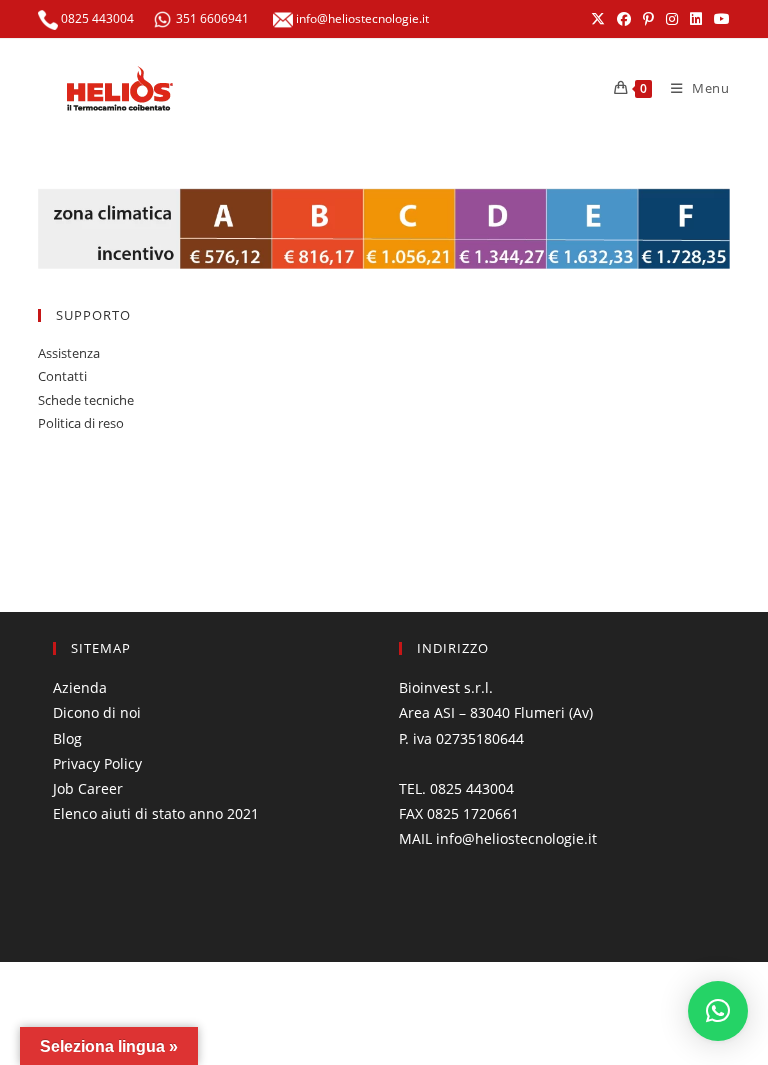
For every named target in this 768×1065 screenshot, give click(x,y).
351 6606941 (212, 18)
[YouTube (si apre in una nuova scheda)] (719, 19)
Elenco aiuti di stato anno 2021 (156, 813)
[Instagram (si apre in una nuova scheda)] (672, 19)
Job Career (88, 788)
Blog (67, 738)
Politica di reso (81, 423)
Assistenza (69, 353)
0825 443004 (96, 18)
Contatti (62, 376)
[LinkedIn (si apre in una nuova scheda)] (696, 19)
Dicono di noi (97, 712)
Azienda (80, 687)
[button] (718, 1011)
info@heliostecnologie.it (361, 18)
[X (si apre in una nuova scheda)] (598, 19)
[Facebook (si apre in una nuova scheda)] (624, 19)
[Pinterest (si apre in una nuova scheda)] (648, 19)
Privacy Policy (97, 763)
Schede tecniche (86, 400)
